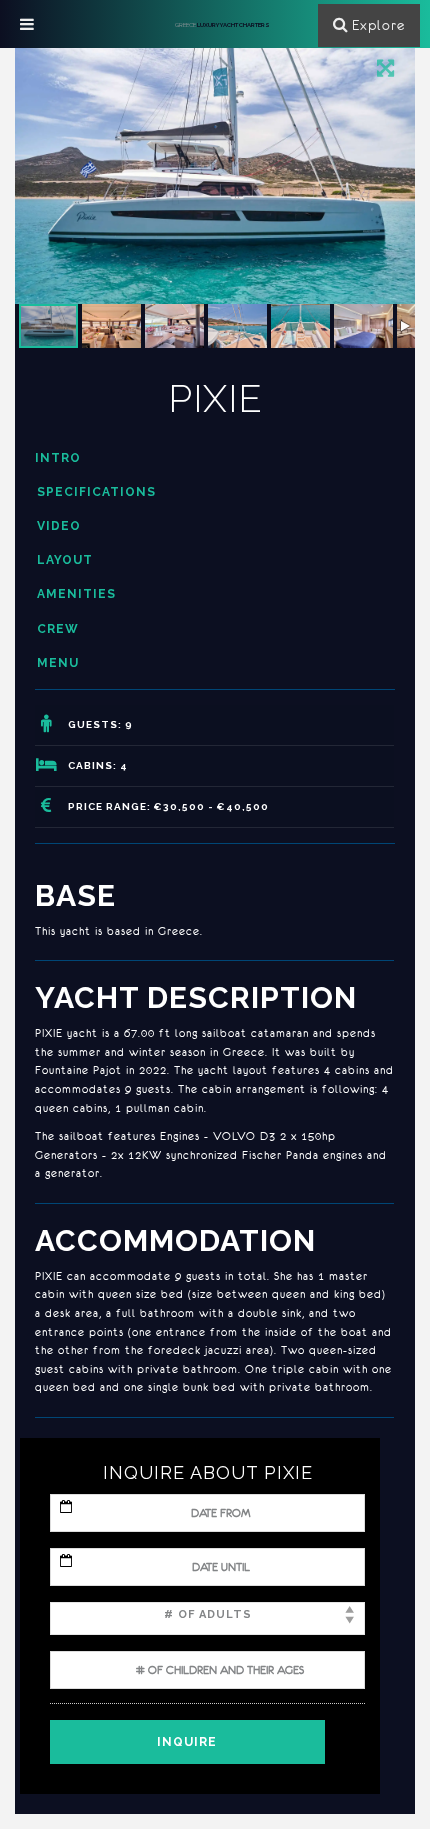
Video (59, 526)
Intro (58, 458)
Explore (378, 25)
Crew (58, 629)
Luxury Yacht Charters (222, 24)
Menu (58, 663)
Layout (65, 560)
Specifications (96, 492)
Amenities (76, 594)
